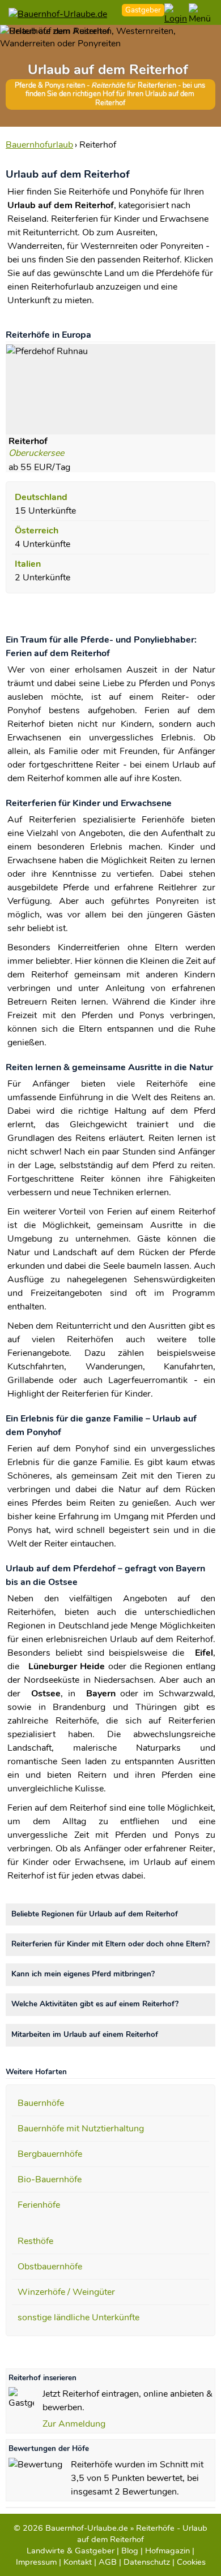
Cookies (191, 2562)
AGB (108, 2562)
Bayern (101, 1694)
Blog (130, 2551)
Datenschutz (147, 2562)
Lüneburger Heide (67, 1666)
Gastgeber (143, 10)
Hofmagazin (167, 2551)
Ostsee (46, 1694)
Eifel (204, 1653)
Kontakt (78, 2562)
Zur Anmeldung (74, 2424)
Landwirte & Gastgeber (71, 2551)
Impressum (36, 2562)
